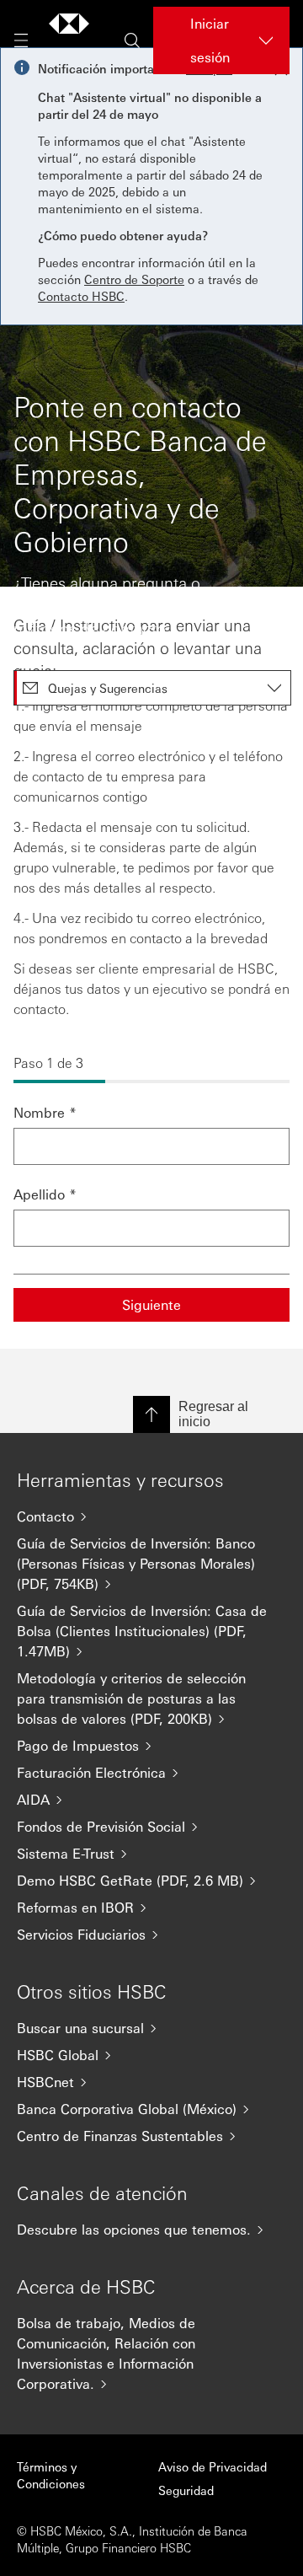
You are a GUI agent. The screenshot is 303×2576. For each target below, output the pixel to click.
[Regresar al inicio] (151, 1414)
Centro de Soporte (134, 279)
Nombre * (45, 1112)
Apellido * (45, 1194)
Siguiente (151, 1304)
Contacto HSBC (81, 296)
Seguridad (186, 2490)
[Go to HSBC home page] (69, 40)
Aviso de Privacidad (213, 2466)
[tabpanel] (151, 968)
